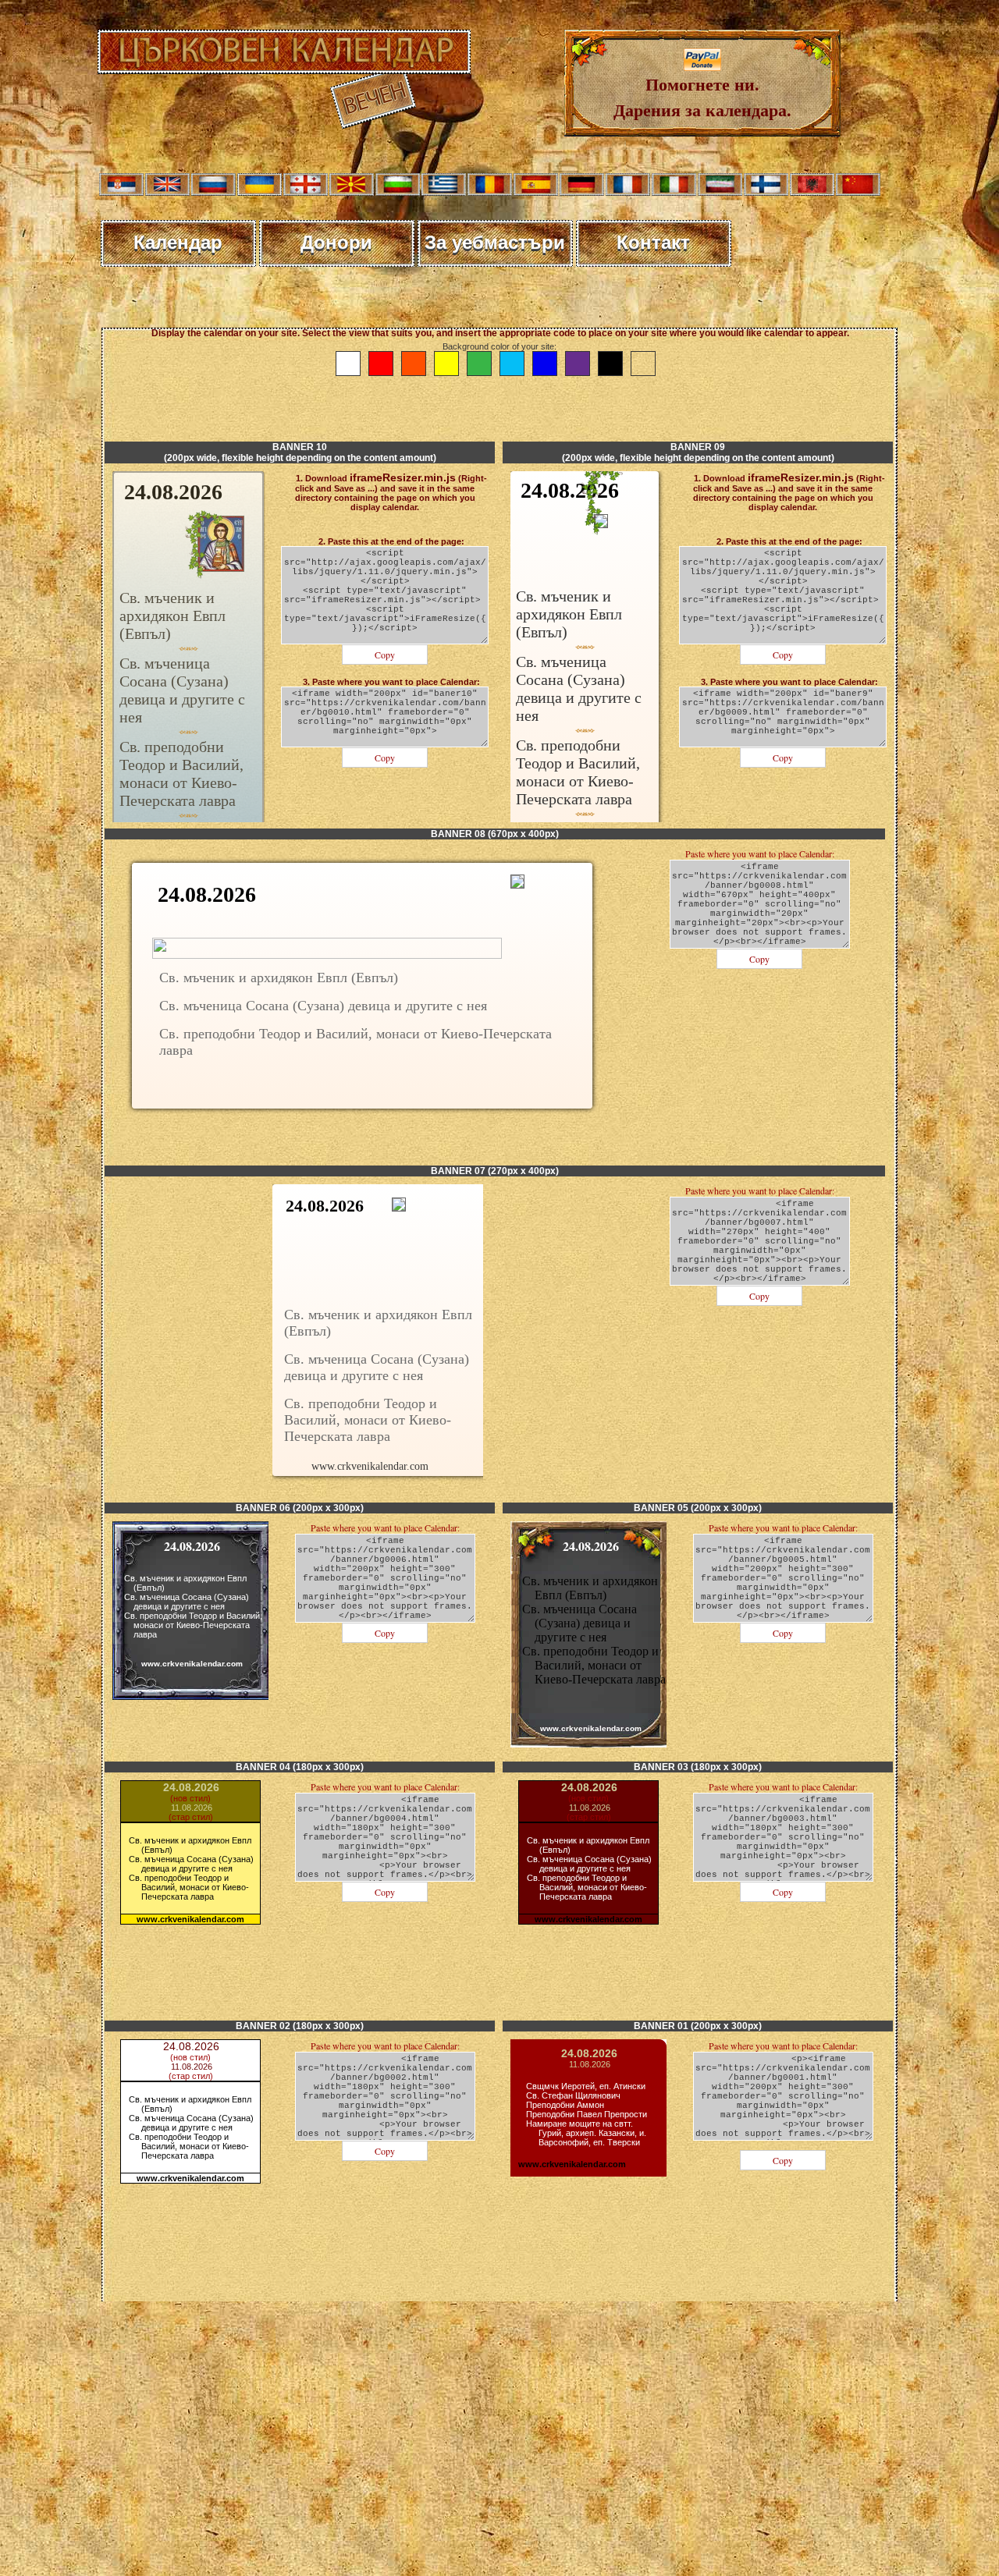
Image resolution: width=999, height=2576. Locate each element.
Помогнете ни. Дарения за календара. (702, 97)
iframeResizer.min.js (403, 477)
